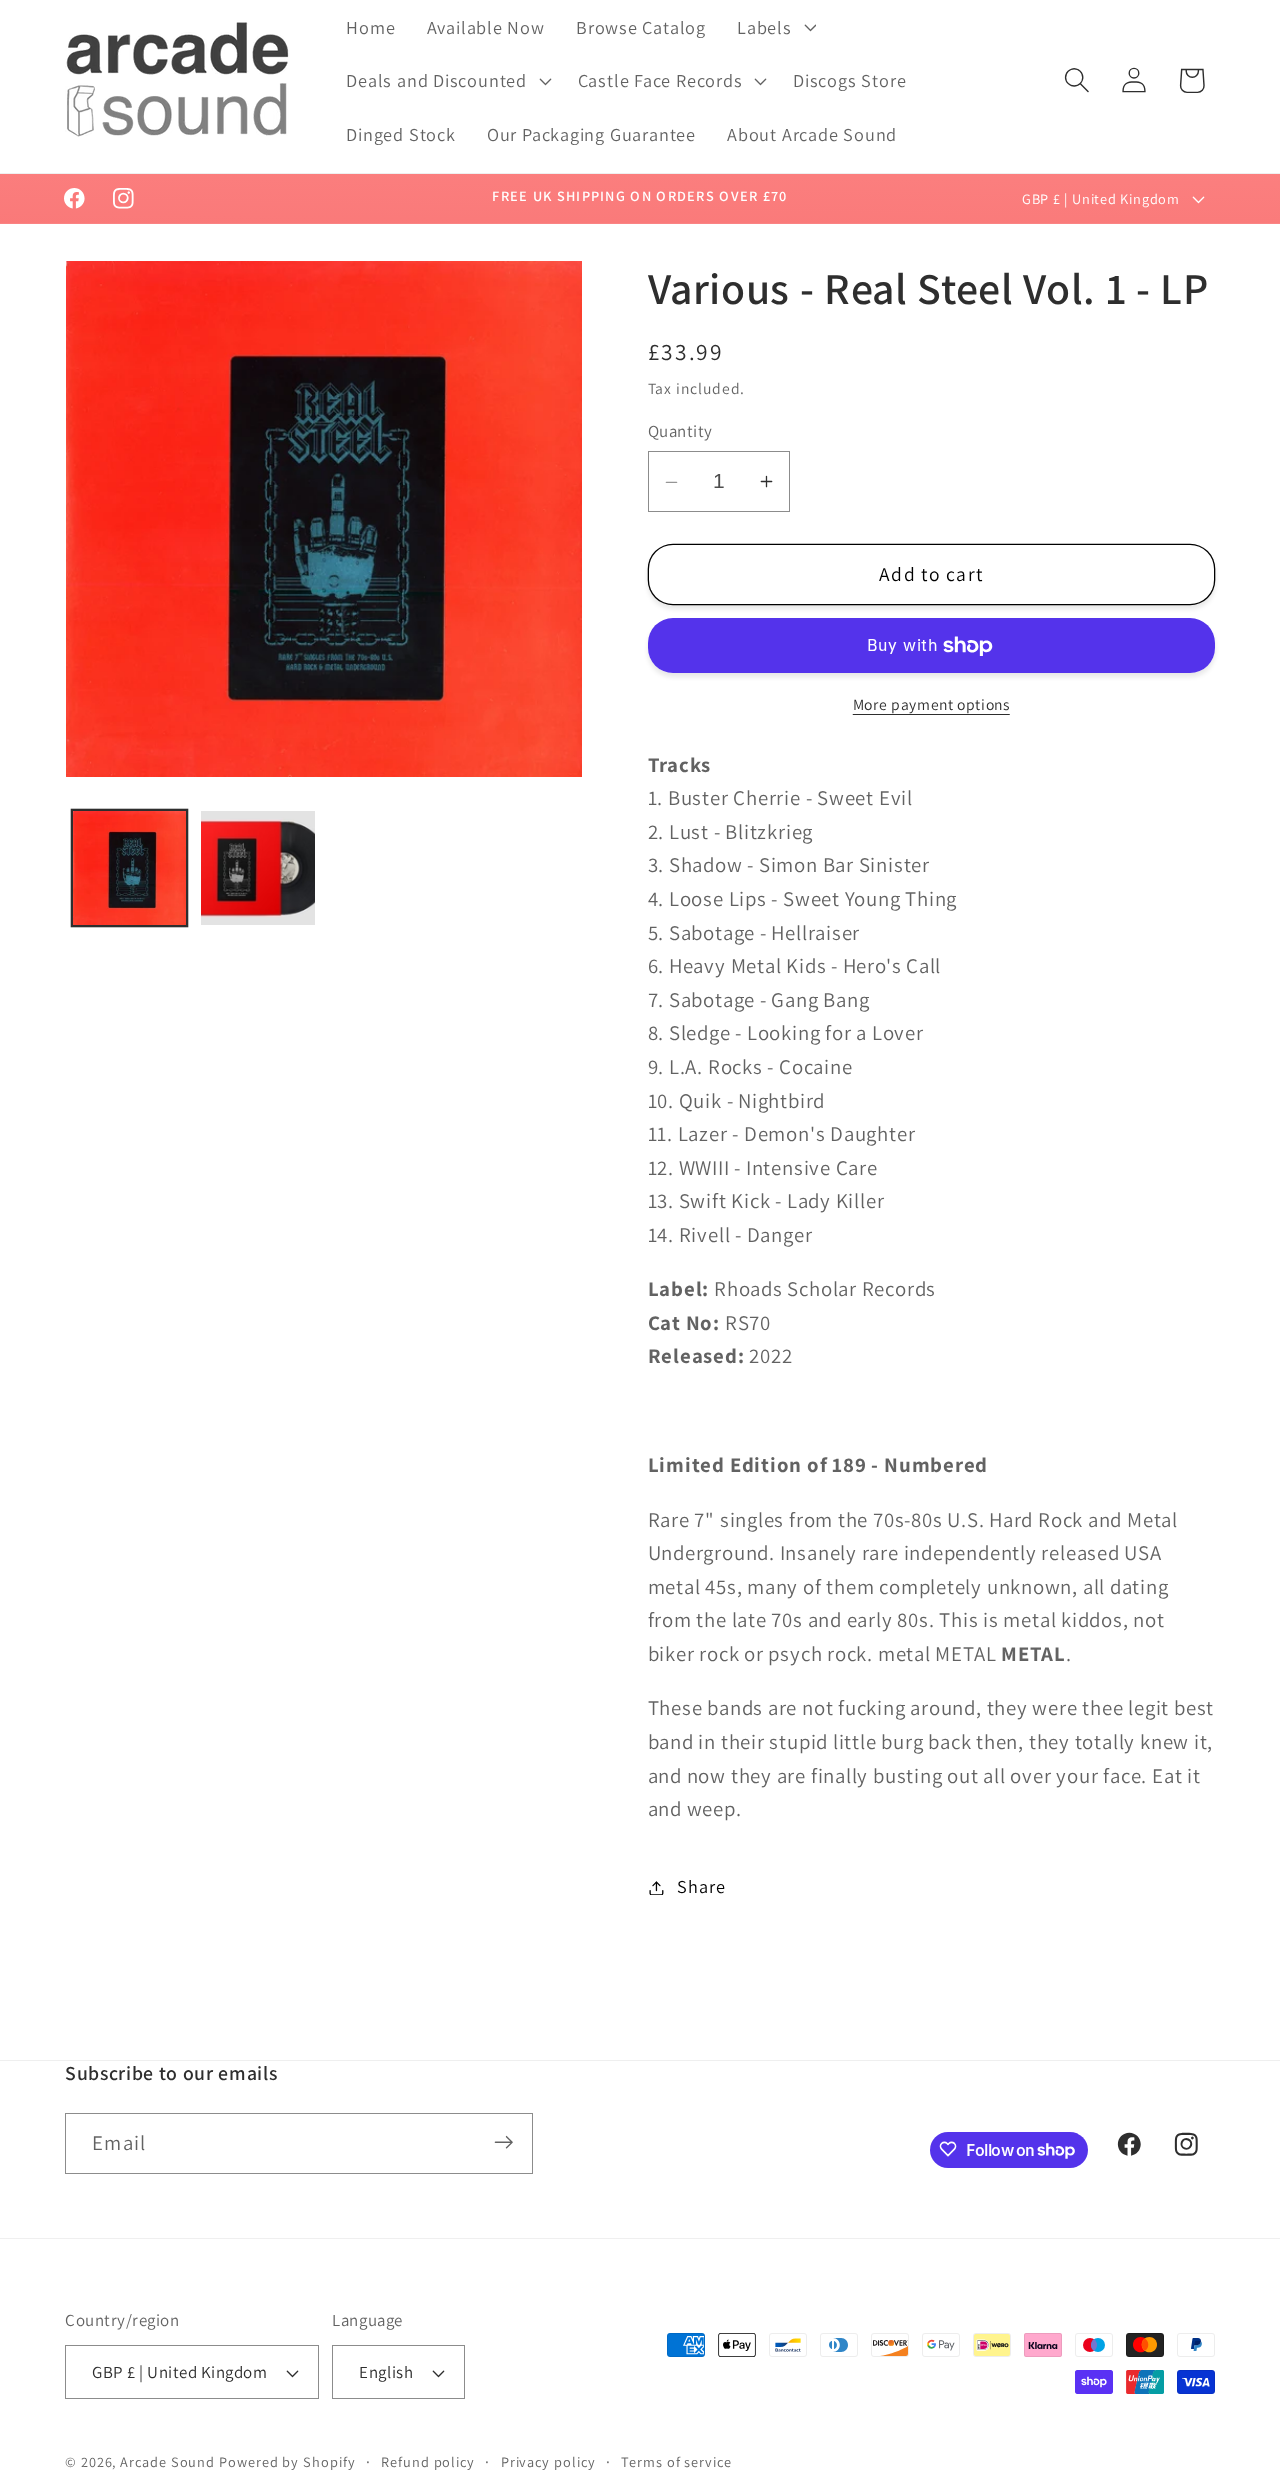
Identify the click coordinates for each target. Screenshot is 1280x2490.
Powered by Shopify (287, 2461)
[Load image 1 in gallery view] (130, 868)
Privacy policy (548, 2461)
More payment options (931, 704)
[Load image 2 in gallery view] (258, 868)
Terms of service (676, 2461)
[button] (774, 27)
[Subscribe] (503, 2142)
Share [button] (701, 1887)
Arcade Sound (167, 2461)
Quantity (680, 432)
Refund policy (428, 2461)
